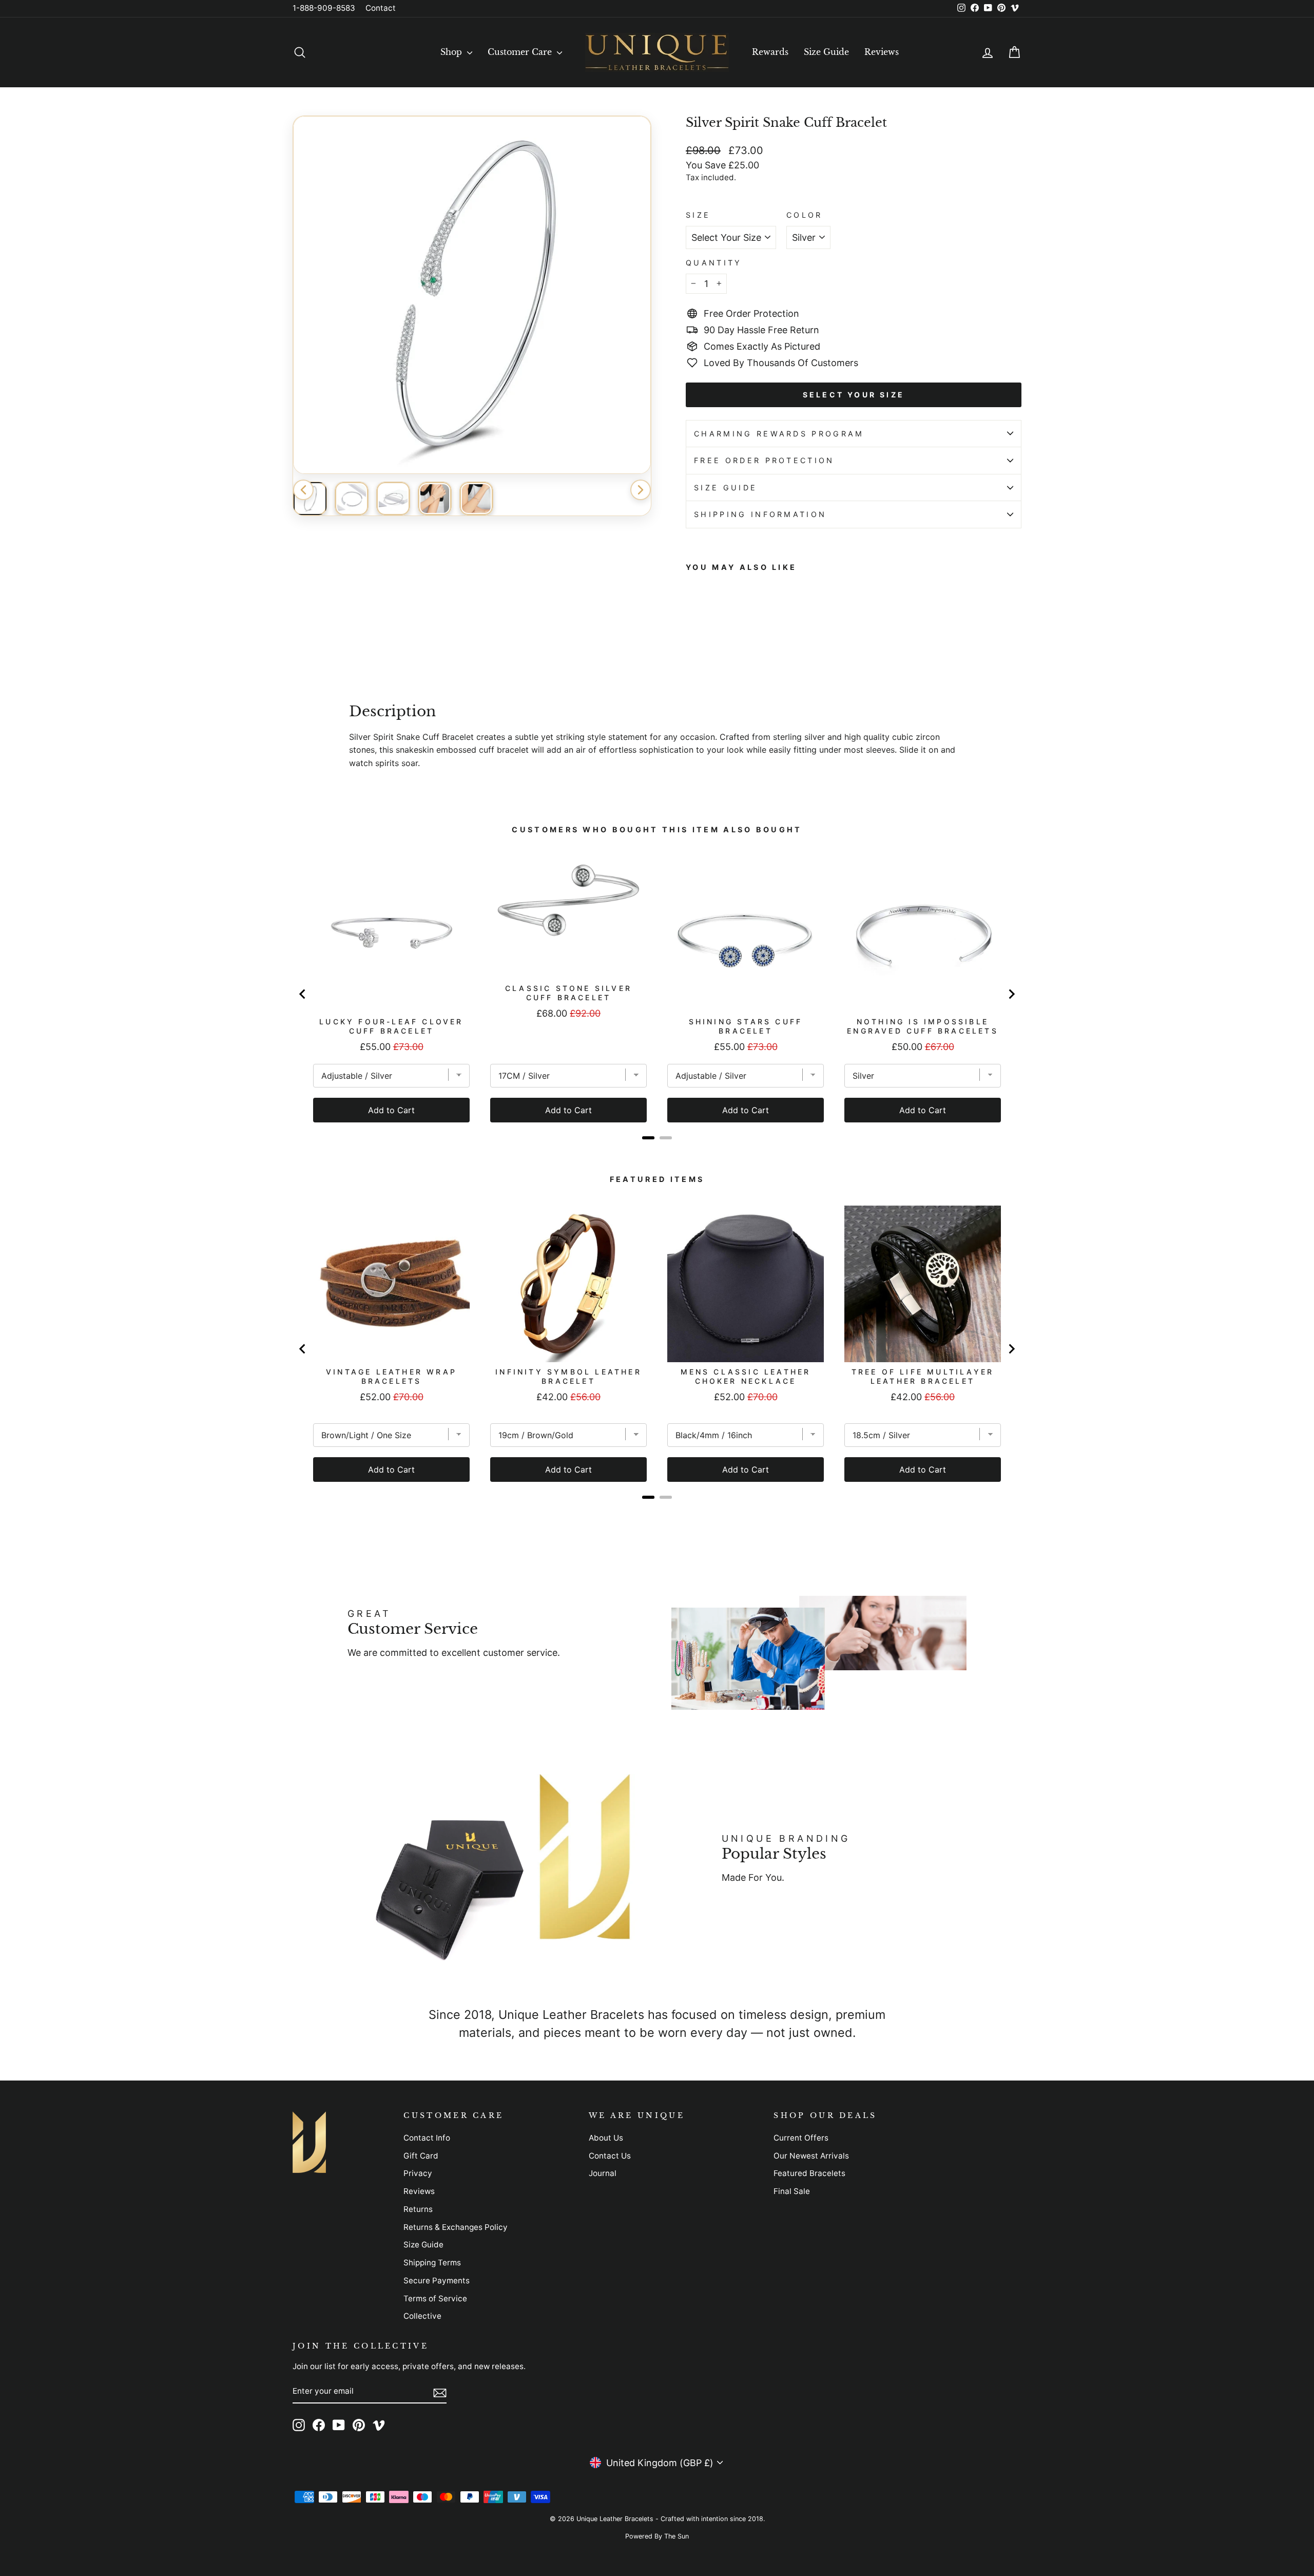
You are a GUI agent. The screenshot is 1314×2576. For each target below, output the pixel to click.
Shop (452, 52)
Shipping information (760, 514)
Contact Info (427, 2138)
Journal (603, 2173)
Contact (381, 8)
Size (698, 215)
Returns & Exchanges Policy (456, 2227)
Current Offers (801, 2138)
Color (805, 215)
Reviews (882, 52)
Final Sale (792, 2191)
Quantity (714, 263)
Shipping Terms (432, 2263)
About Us (606, 2138)
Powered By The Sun (657, 2536)
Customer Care (521, 52)
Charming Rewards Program (779, 434)
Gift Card (421, 2156)
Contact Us (610, 2156)
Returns (418, 2209)
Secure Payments (437, 2281)
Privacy (418, 2173)
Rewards (770, 52)
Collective (422, 2316)
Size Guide (826, 52)
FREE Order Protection (764, 460)
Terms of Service (435, 2298)
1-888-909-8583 (324, 8)
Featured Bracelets (809, 2173)
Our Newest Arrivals (811, 2156)
